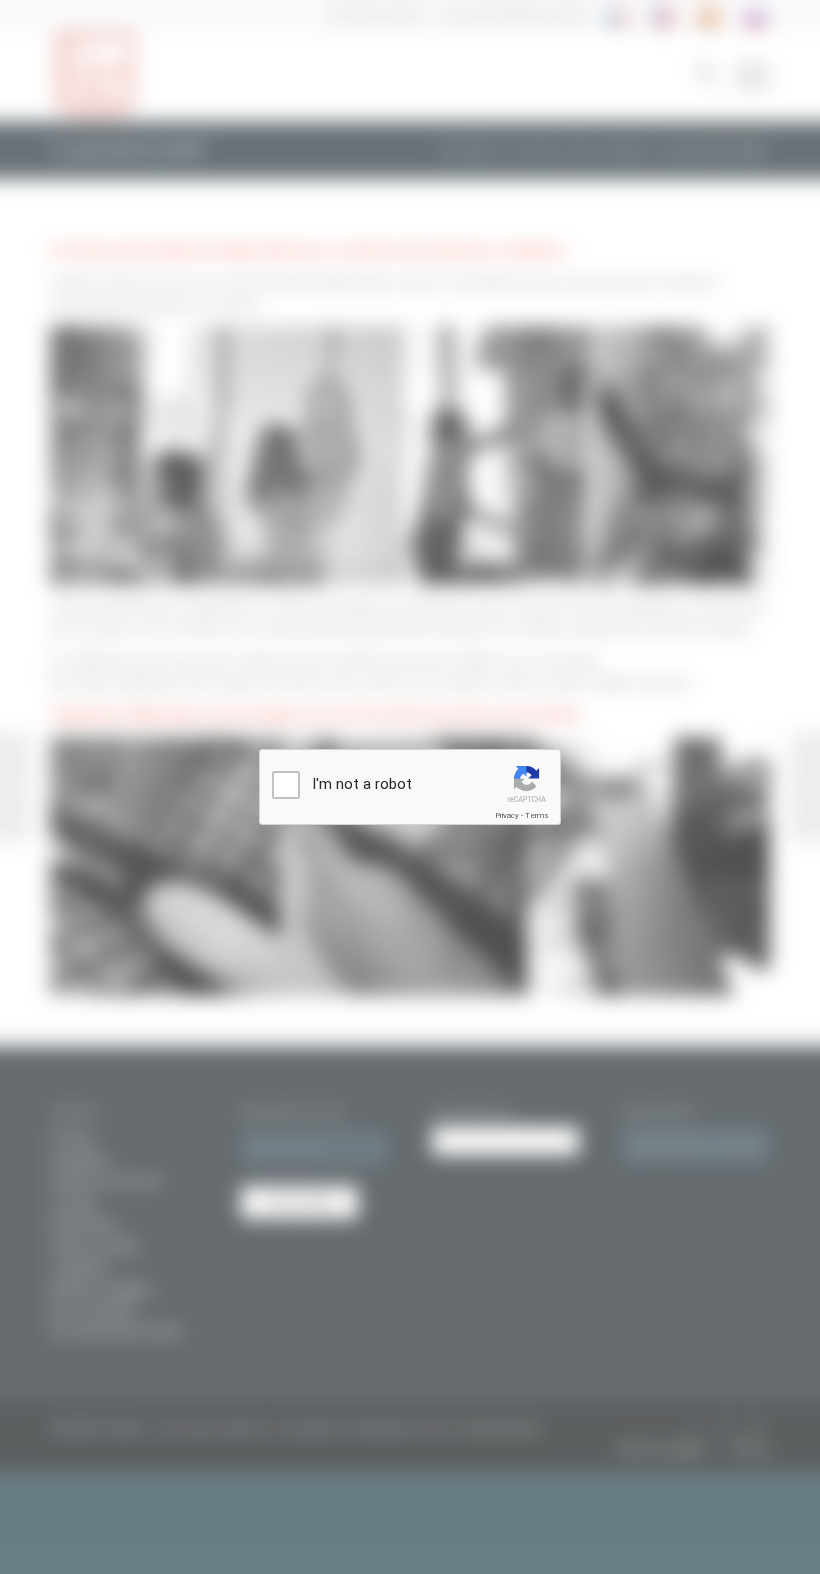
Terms (537, 815)
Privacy (507, 815)
